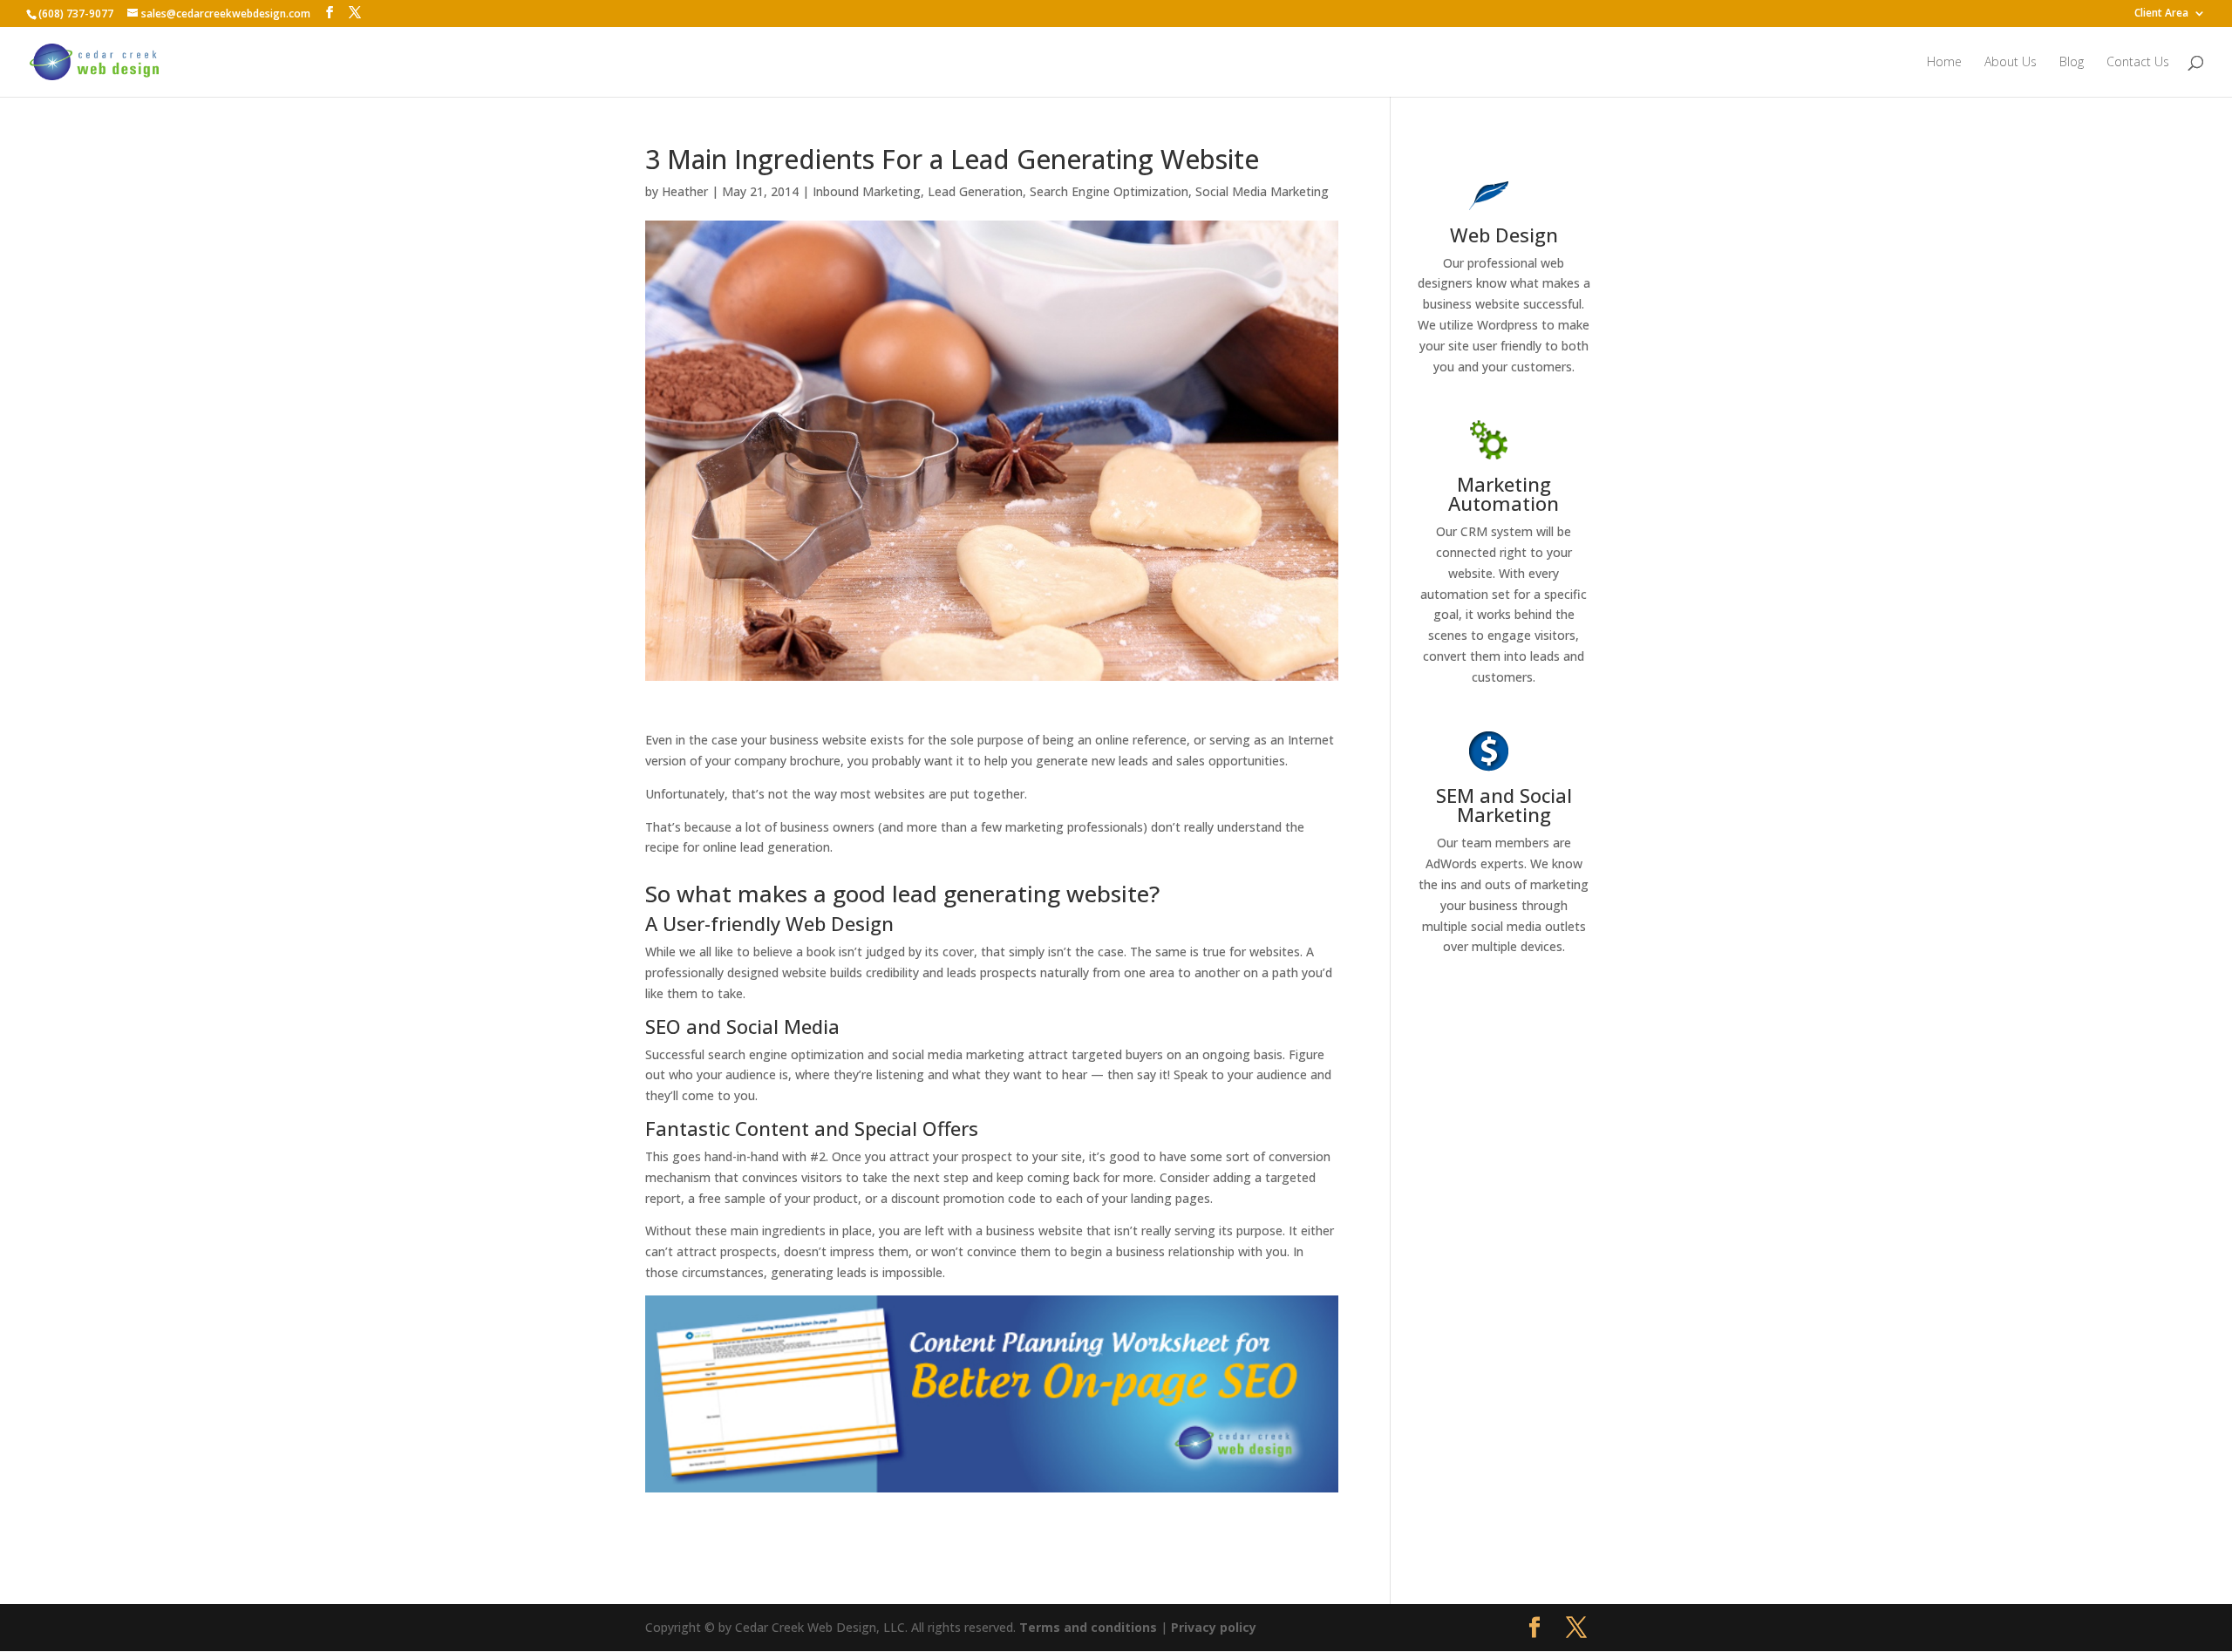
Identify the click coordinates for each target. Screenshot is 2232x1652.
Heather (685, 191)
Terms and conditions (1088, 1627)
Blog (2072, 63)
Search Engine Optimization (1109, 191)
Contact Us (2138, 63)
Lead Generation (975, 191)
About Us (2011, 63)
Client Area (2161, 14)
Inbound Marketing (867, 191)
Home (1944, 63)
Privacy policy (1214, 1627)
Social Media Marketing (1262, 191)
